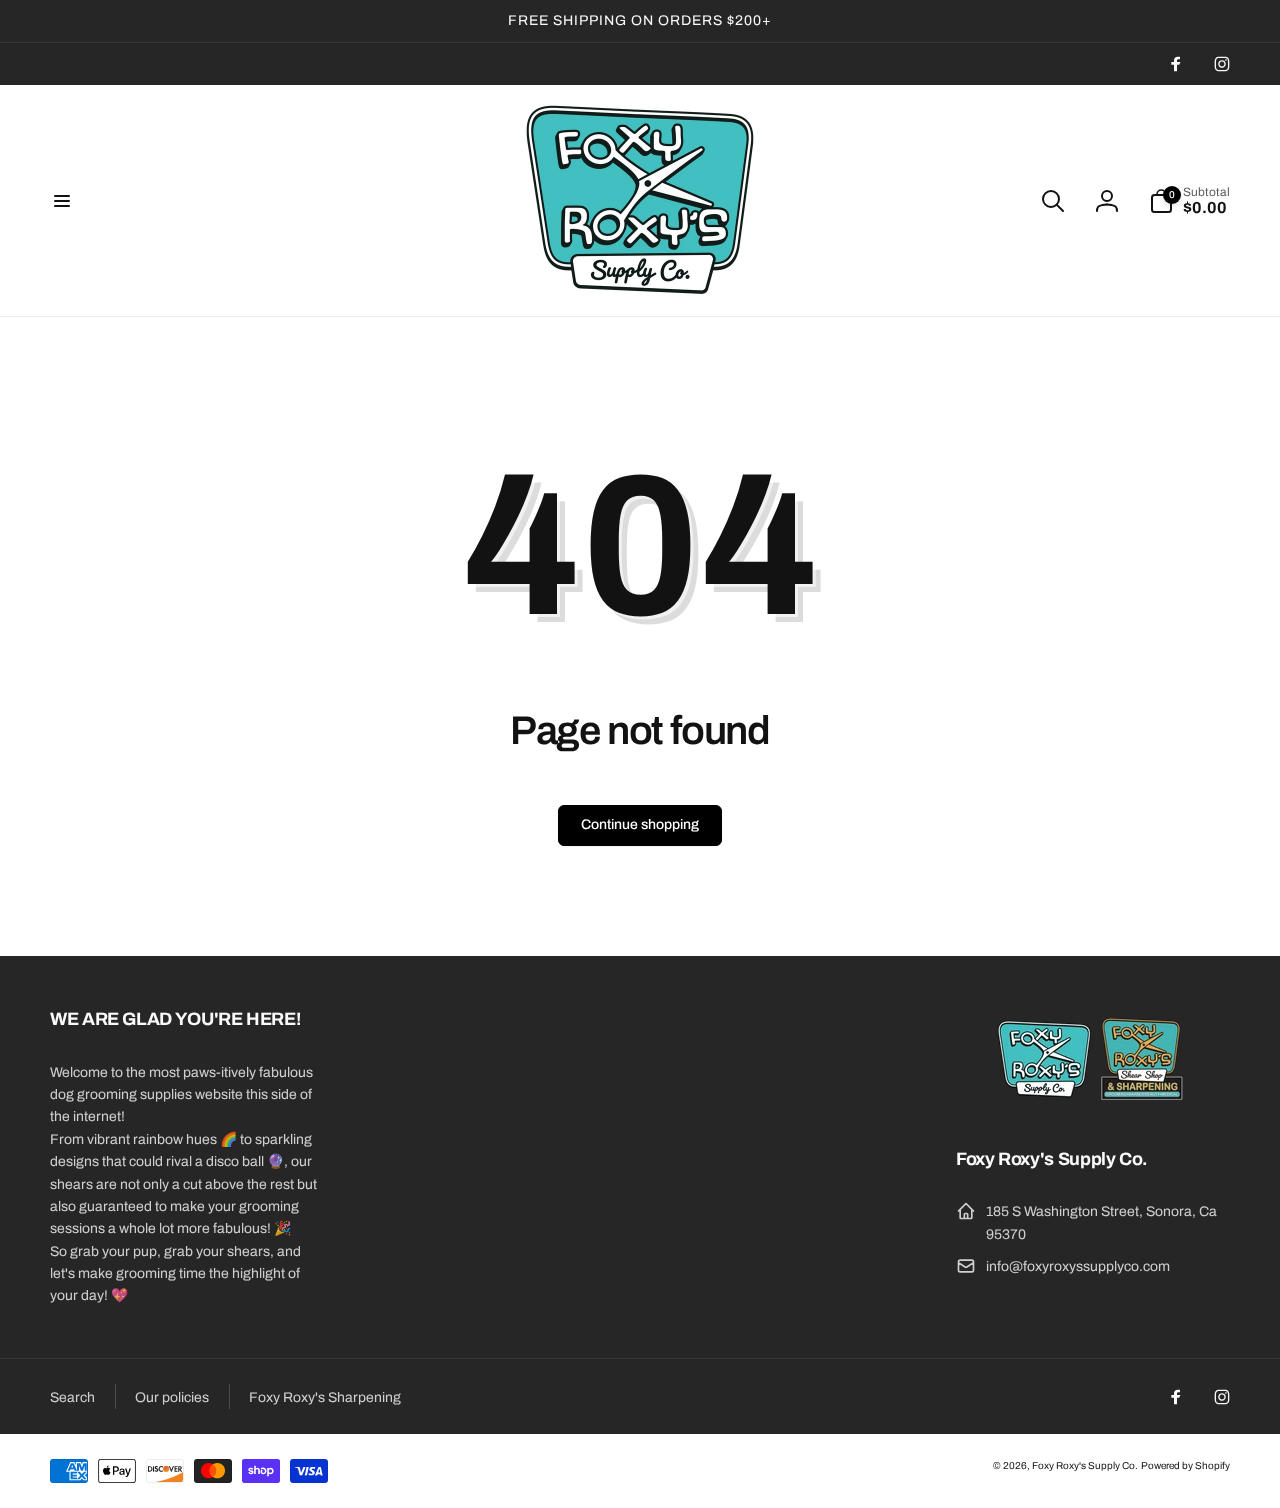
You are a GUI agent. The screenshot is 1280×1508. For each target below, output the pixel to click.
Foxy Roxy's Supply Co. (1085, 1465)
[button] (62, 201)
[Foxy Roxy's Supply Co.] (1093, 1104)
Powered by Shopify (1185, 1465)
